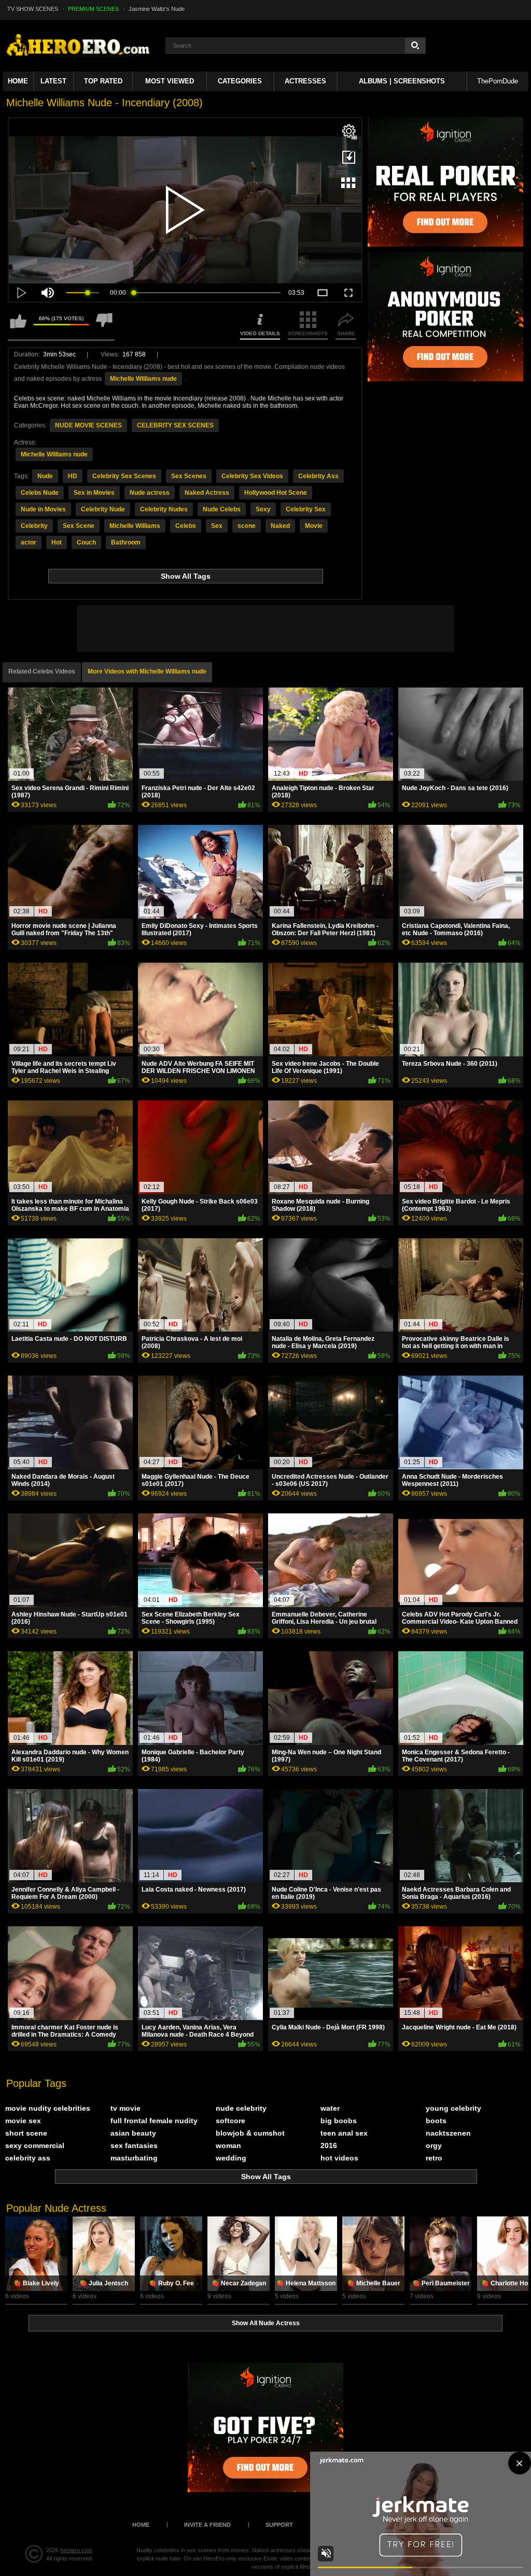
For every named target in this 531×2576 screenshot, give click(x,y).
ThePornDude (498, 81)
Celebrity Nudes (164, 509)
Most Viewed (170, 81)
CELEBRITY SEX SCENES (175, 425)
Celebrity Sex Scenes (124, 476)
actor (29, 542)
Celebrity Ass (318, 476)
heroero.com (76, 2550)
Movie (314, 526)
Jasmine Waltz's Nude (157, 9)
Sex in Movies (94, 493)
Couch (86, 542)
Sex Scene (79, 526)
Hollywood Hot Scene (276, 493)
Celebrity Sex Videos (252, 476)
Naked (280, 526)
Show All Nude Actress (266, 2323)
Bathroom (126, 542)
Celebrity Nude (103, 509)
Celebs (186, 526)
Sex (217, 526)
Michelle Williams (135, 526)
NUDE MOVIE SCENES (88, 425)
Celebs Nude (40, 493)
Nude (45, 476)
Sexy (263, 509)
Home (18, 81)
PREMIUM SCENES (93, 9)
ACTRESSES (305, 81)
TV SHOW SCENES (33, 9)
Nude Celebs (222, 509)
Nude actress (150, 493)
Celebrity (34, 526)
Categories (240, 81)
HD (73, 476)
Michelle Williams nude (143, 379)
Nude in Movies (43, 509)
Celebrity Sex (306, 509)
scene (247, 526)
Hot (57, 542)
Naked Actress (207, 493)
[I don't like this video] (104, 326)
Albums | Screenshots (402, 81)
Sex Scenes (189, 476)
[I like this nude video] (18, 326)
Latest (53, 81)
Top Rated (103, 81)
